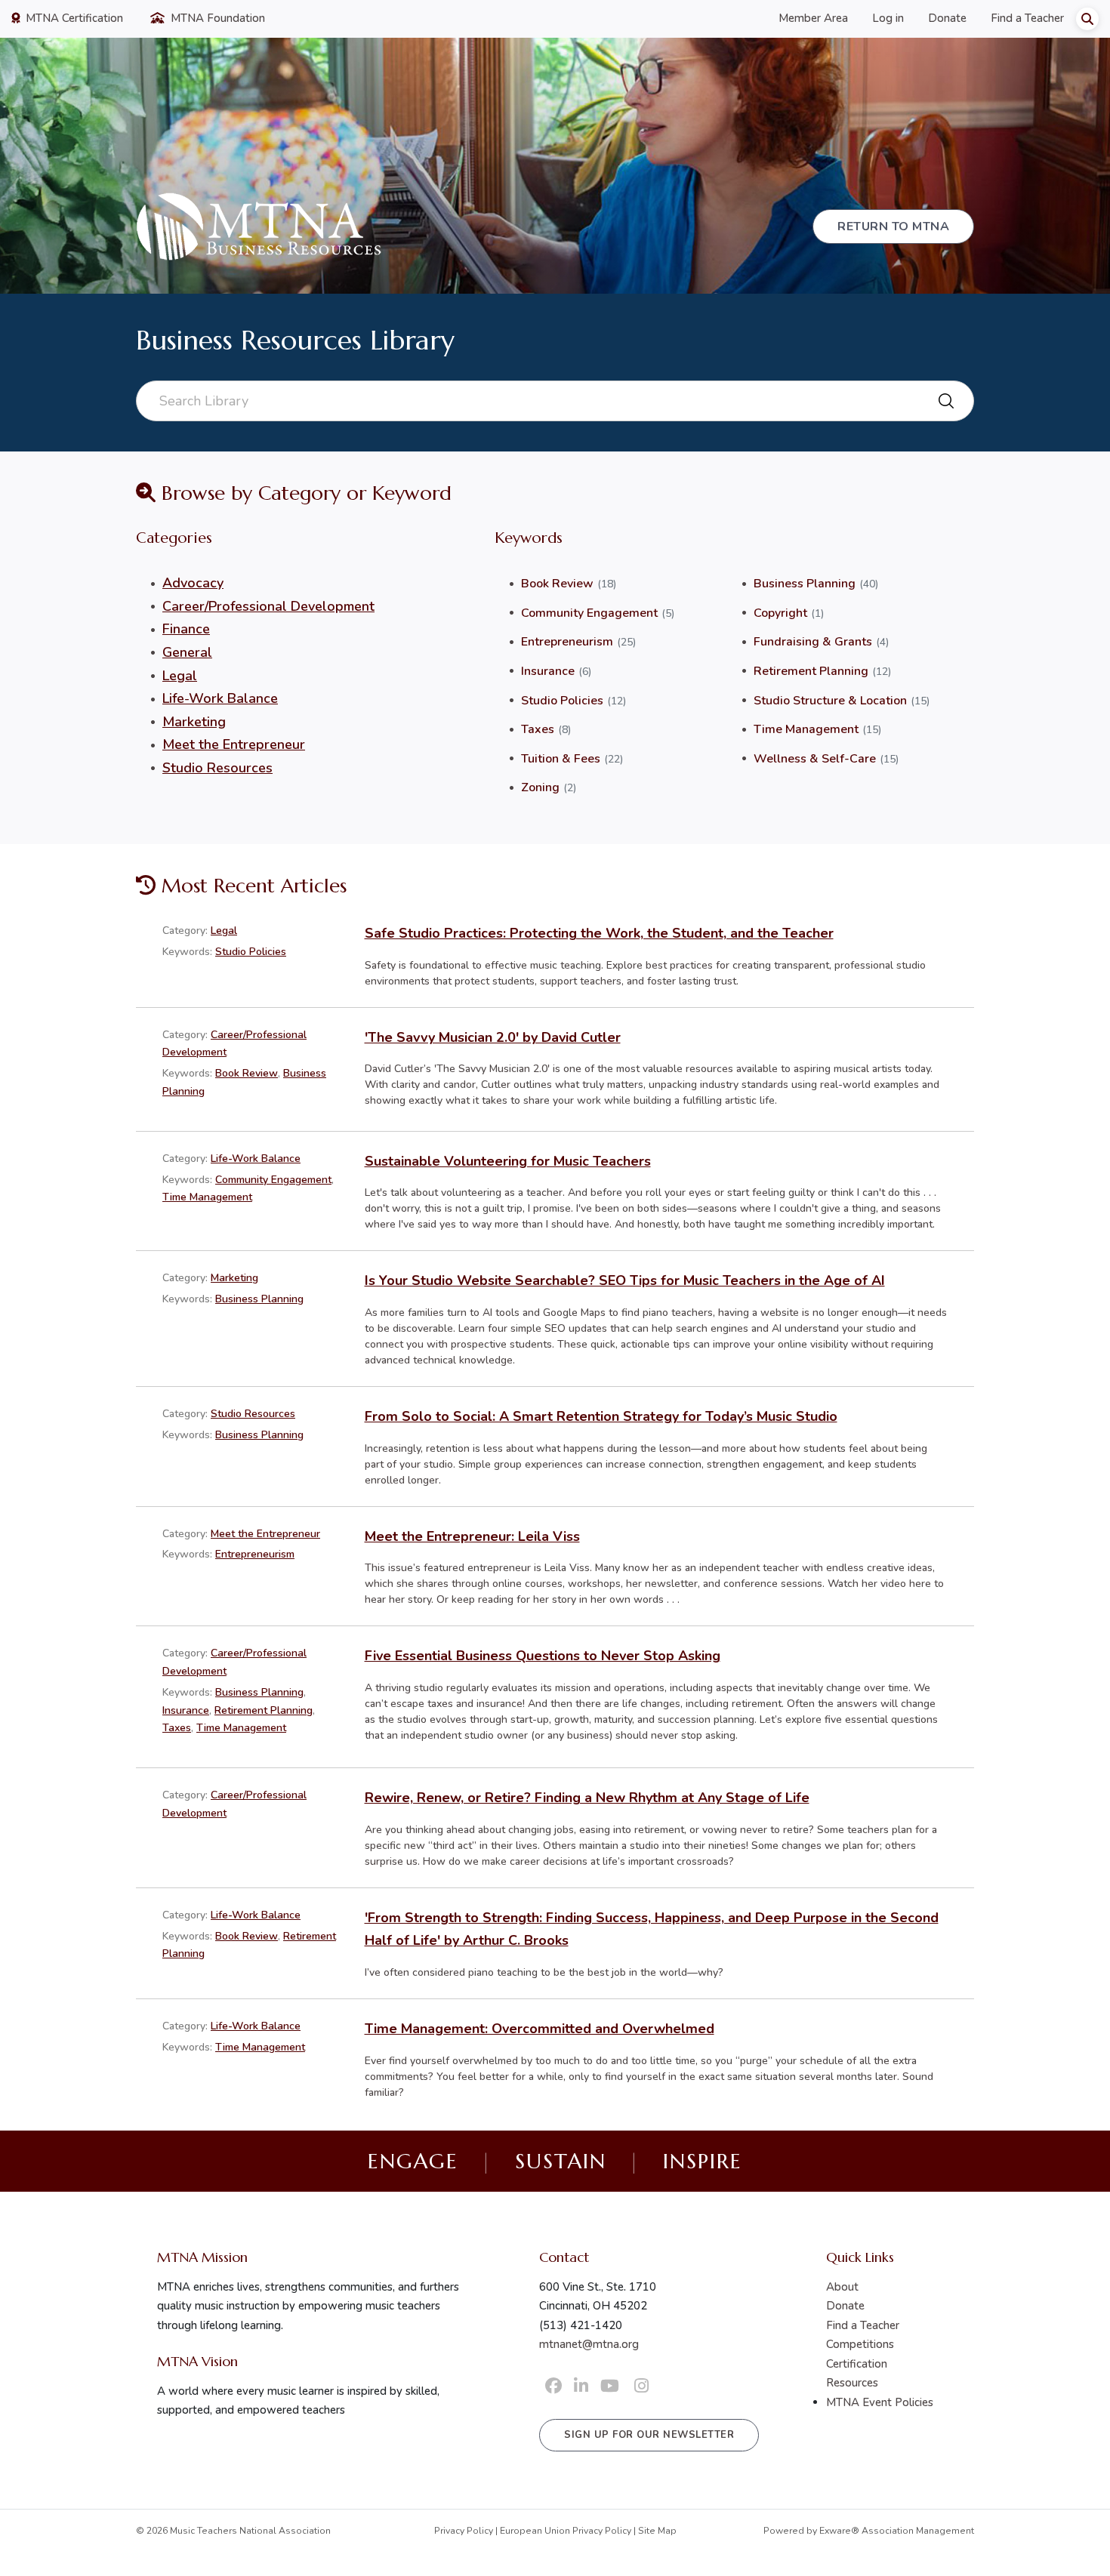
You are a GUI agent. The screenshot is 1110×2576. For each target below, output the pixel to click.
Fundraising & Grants (813, 642)
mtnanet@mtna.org (589, 2344)
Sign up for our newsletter (649, 2435)
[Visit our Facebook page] (553, 2386)
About (842, 2287)
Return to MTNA (893, 226)
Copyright (780, 613)
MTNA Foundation (216, 18)
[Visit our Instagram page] (641, 2386)
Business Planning (805, 584)
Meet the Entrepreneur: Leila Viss (472, 1536)
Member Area (813, 18)
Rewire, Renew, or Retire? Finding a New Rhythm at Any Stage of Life (587, 1798)
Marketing (194, 722)
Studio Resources (217, 768)
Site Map (657, 2531)
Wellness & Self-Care (815, 759)
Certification (857, 2364)
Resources (852, 2383)
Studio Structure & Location (830, 701)
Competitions (860, 2344)
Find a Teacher (1027, 18)
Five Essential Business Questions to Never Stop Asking (543, 1656)
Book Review (557, 584)
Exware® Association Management (897, 2531)
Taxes (538, 729)
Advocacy (193, 583)
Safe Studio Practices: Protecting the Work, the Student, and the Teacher (599, 933)
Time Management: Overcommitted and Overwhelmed (540, 2029)
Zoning (540, 787)
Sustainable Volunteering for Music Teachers (508, 1161)
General (187, 652)
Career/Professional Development (268, 606)
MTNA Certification (73, 18)
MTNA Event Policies (880, 2402)
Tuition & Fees (561, 759)
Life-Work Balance (220, 698)
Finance (186, 629)
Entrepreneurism (567, 642)
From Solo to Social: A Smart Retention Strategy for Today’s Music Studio (601, 1416)
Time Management (806, 729)
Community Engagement (589, 613)
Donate (947, 18)
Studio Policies (562, 701)
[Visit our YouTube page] (610, 2386)
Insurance (548, 671)
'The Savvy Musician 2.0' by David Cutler (493, 1037)
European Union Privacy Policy (566, 2531)
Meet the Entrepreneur (234, 744)
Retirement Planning (811, 671)
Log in (888, 18)
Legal (180, 676)
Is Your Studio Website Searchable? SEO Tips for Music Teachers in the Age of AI (625, 1280)
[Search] (1087, 19)
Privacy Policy (464, 2531)
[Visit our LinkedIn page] (581, 2386)
